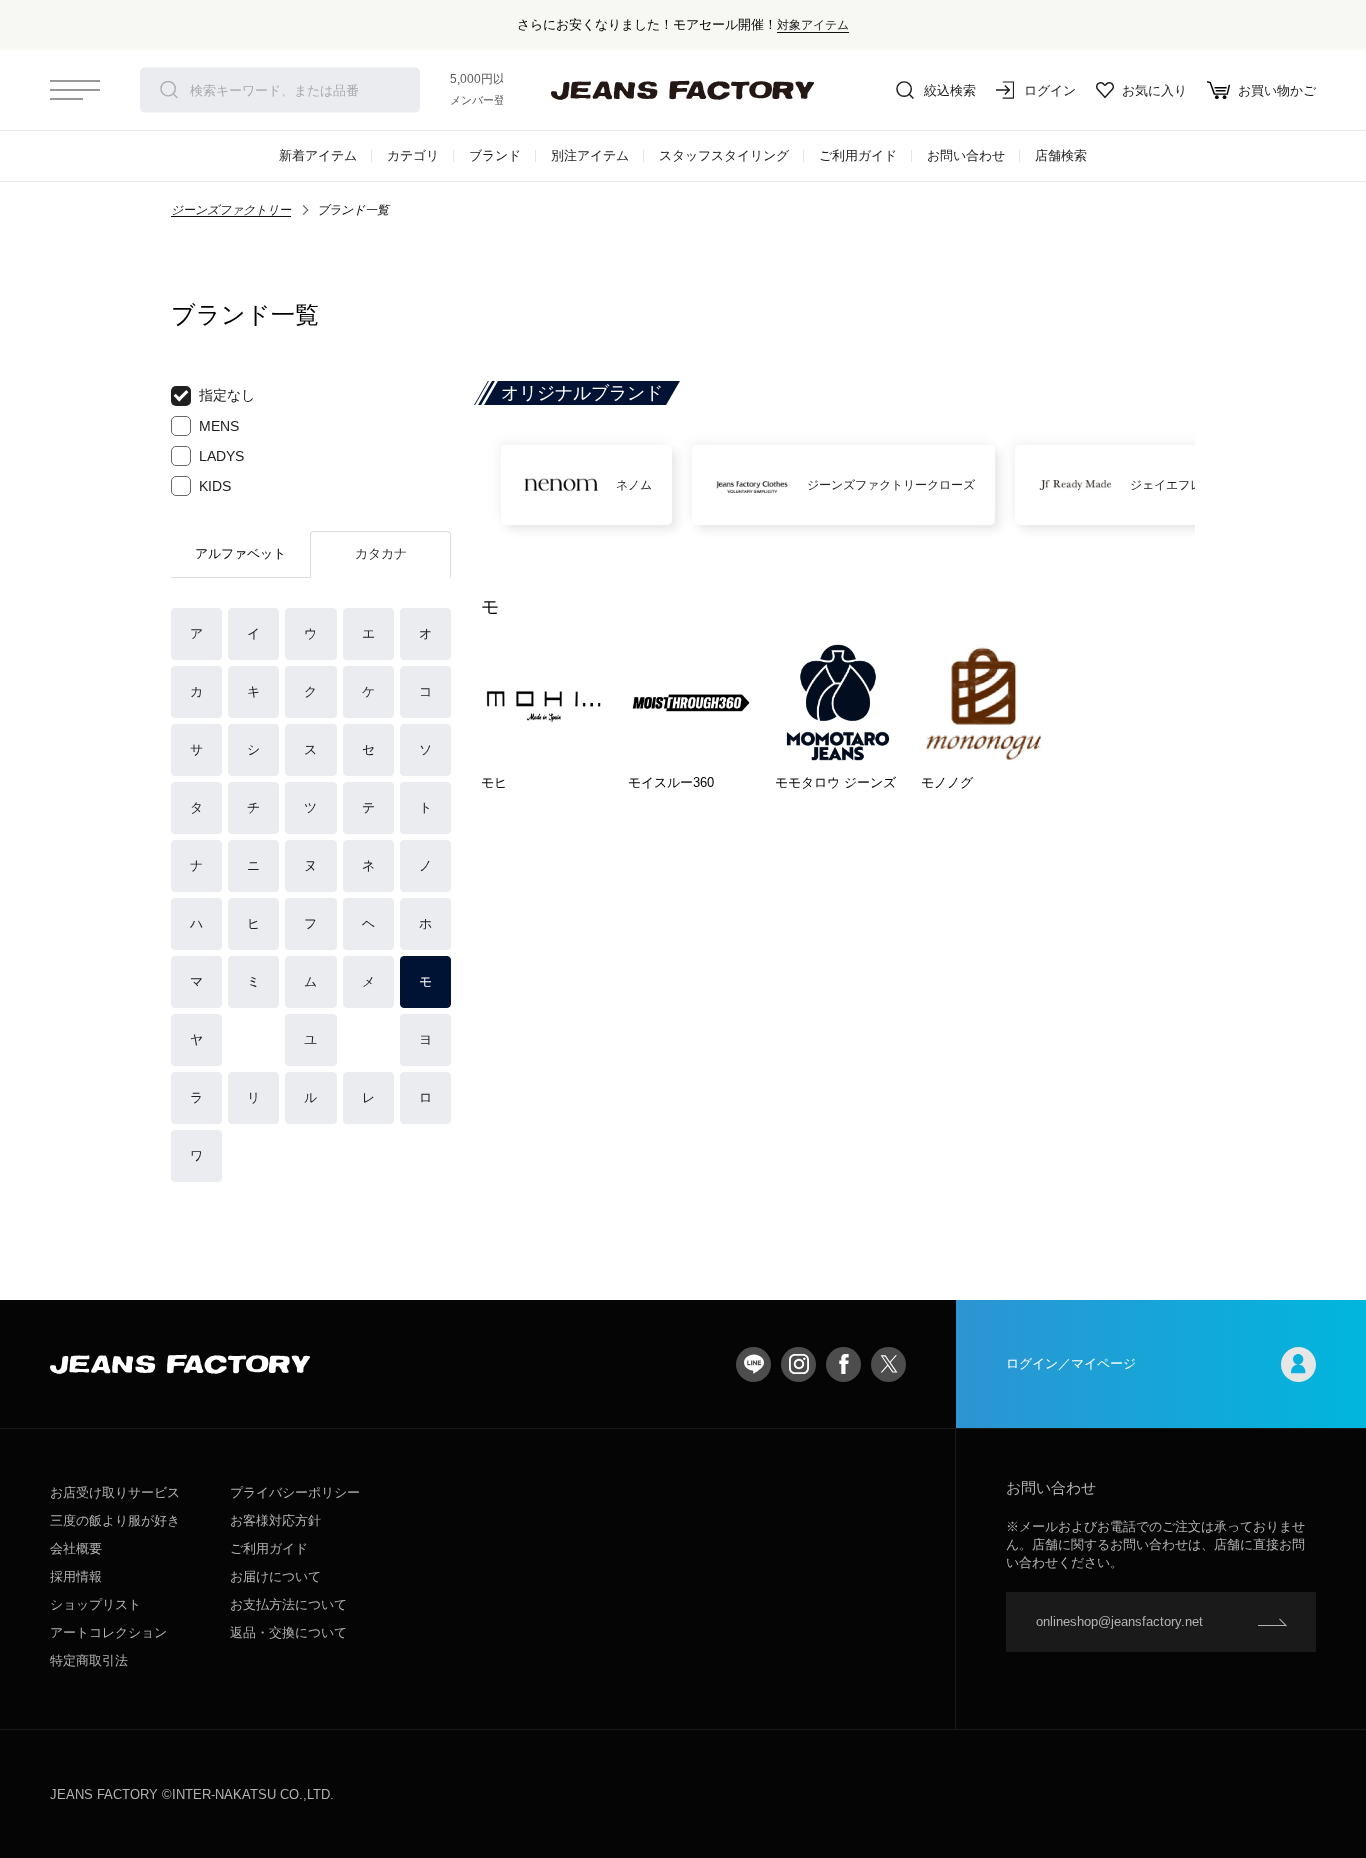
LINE (753, 1364)
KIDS (215, 486)
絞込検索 (950, 90)
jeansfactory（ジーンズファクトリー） (683, 90)
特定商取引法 (89, 1660)
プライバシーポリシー (295, 1492)
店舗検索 (1061, 155)
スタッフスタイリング (724, 155)
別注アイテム (590, 155)
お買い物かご (1277, 90)
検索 (169, 90)
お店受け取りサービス (115, 1492)
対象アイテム (813, 24)
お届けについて (275, 1576)
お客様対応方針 (275, 1520)
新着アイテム (318, 155)
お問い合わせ (966, 155)
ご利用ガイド (858, 155)
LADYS (221, 456)
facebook (843, 1364)
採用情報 (76, 1576)
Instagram (798, 1364)
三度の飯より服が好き (115, 1520)
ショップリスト (95, 1604)
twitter (888, 1364)
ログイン (1050, 90)
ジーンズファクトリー (231, 210)
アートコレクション (108, 1632)
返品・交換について (288, 1632)
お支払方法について (288, 1604)
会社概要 (76, 1548)
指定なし (227, 395)
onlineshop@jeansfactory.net (1119, 1621)
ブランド (495, 155)
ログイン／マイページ (1071, 1363)
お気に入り (1154, 90)
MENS (219, 426)
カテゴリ (413, 155)
